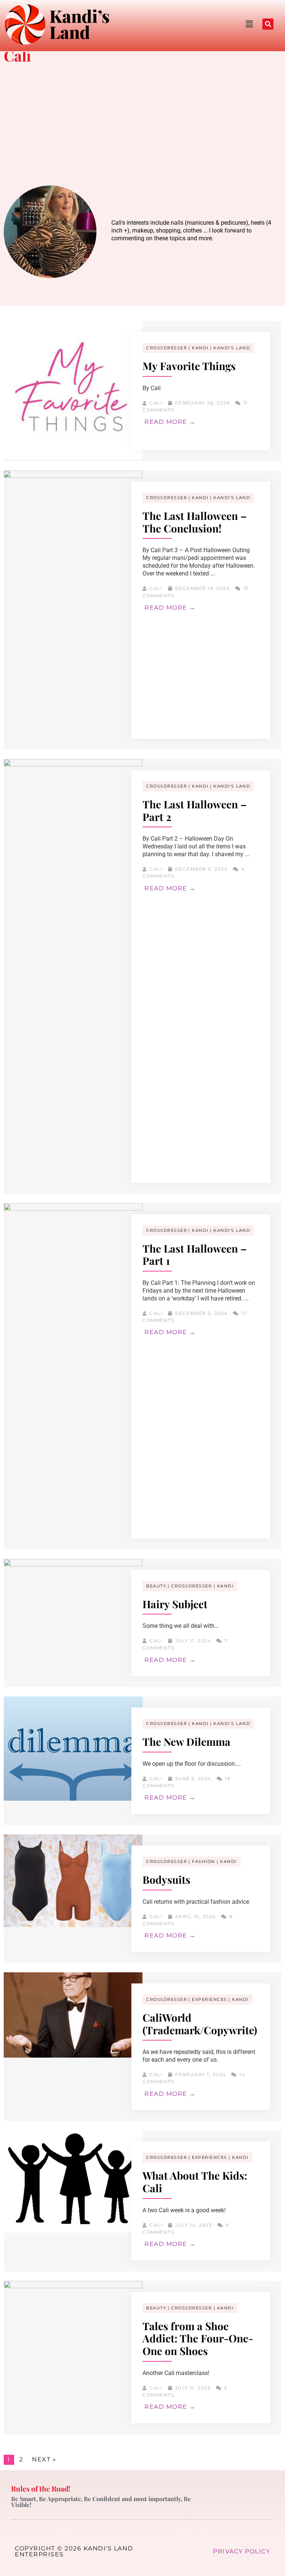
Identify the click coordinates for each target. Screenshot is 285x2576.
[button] (185, 24)
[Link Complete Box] (142, 391)
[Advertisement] (142, 126)
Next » (44, 2459)
